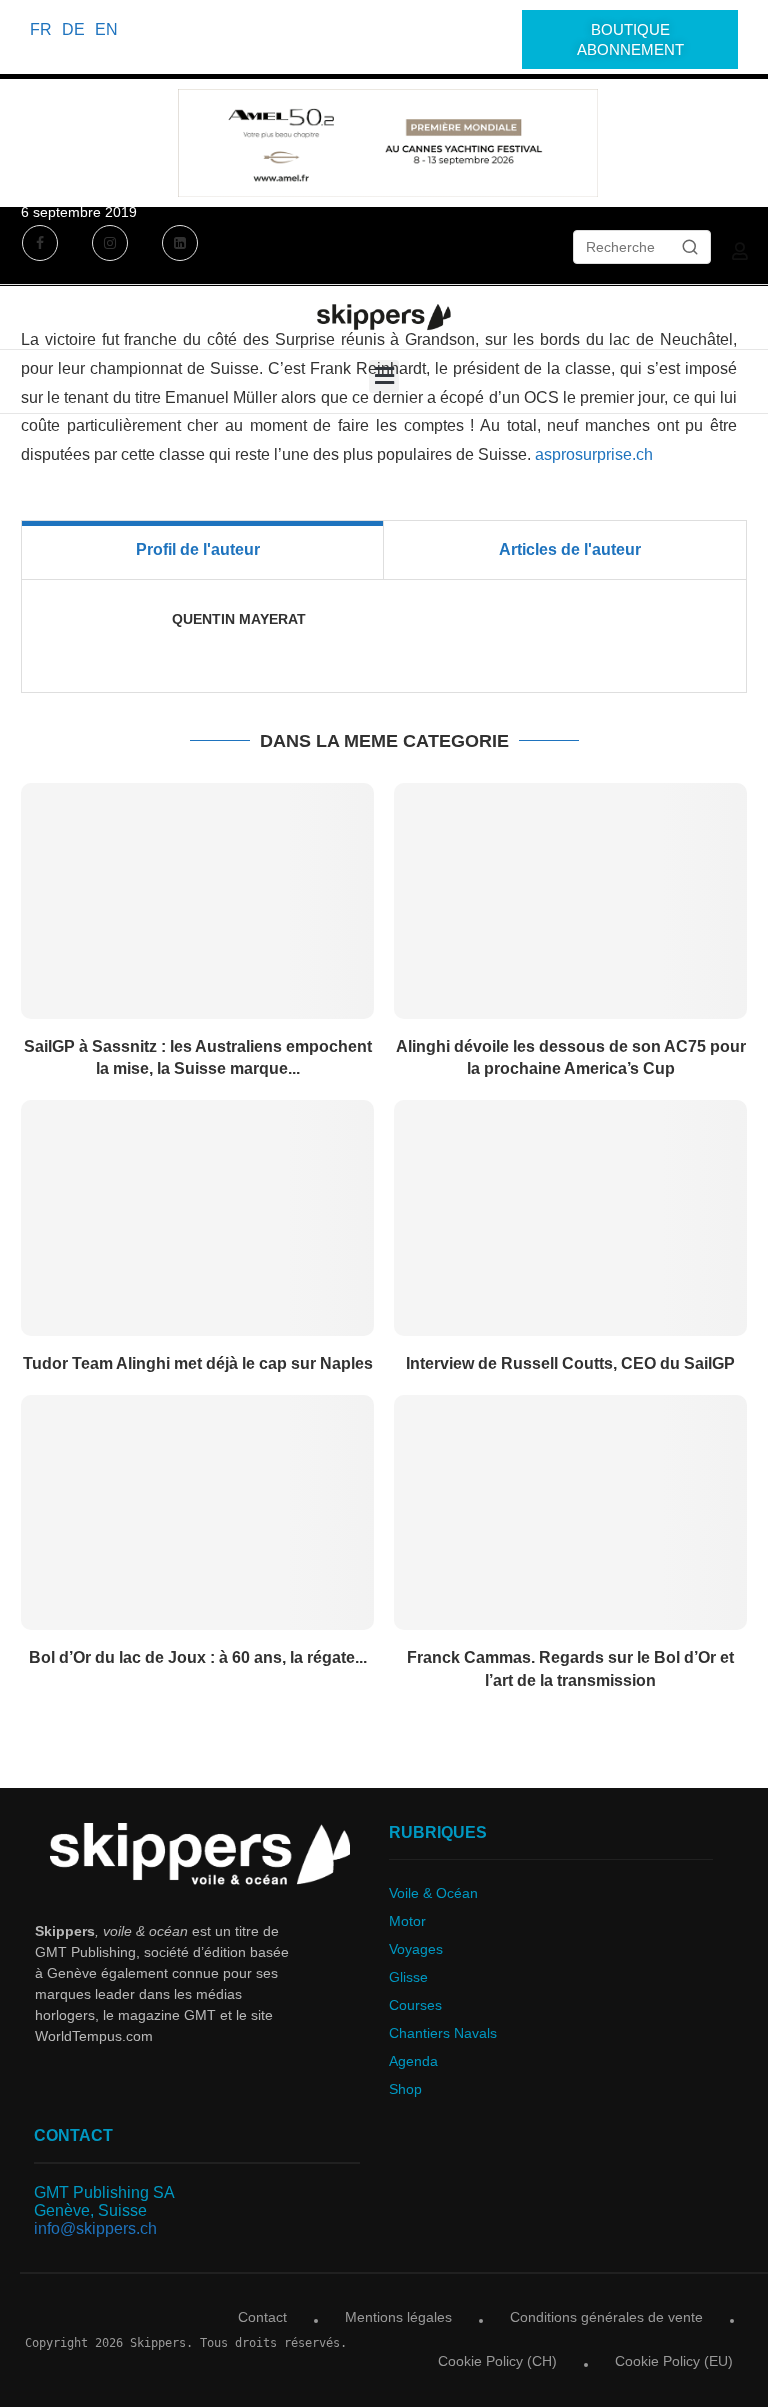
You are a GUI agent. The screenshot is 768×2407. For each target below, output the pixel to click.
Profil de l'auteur (198, 549)
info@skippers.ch (95, 2228)
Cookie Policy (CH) (497, 2361)
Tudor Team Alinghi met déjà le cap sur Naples (198, 1363)
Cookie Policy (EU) (674, 2361)
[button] (384, 376)
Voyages (416, 1949)
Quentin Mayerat (239, 619)
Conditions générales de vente (606, 2317)
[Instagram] (110, 245)
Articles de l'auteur (570, 549)
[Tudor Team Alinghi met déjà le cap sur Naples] (197, 1217)
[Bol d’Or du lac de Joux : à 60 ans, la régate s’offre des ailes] (197, 1512)
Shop (405, 2089)
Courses (415, 2005)
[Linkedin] (180, 245)
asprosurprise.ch (594, 454)
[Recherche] (690, 247)
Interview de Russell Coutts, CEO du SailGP (570, 1363)
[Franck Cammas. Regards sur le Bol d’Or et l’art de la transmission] (570, 1512)
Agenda (413, 2061)
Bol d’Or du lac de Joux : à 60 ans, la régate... (198, 1657)
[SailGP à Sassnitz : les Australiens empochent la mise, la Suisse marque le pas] (197, 900)
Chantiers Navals (443, 2033)
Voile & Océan (433, 1893)
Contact (262, 2317)
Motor (407, 1921)
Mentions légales (398, 2317)
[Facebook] (42, 245)
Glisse (408, 1977)
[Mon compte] (740, 251)
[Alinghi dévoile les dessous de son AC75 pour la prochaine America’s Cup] (570, 900)
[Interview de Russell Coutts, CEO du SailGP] (570, 1217)
